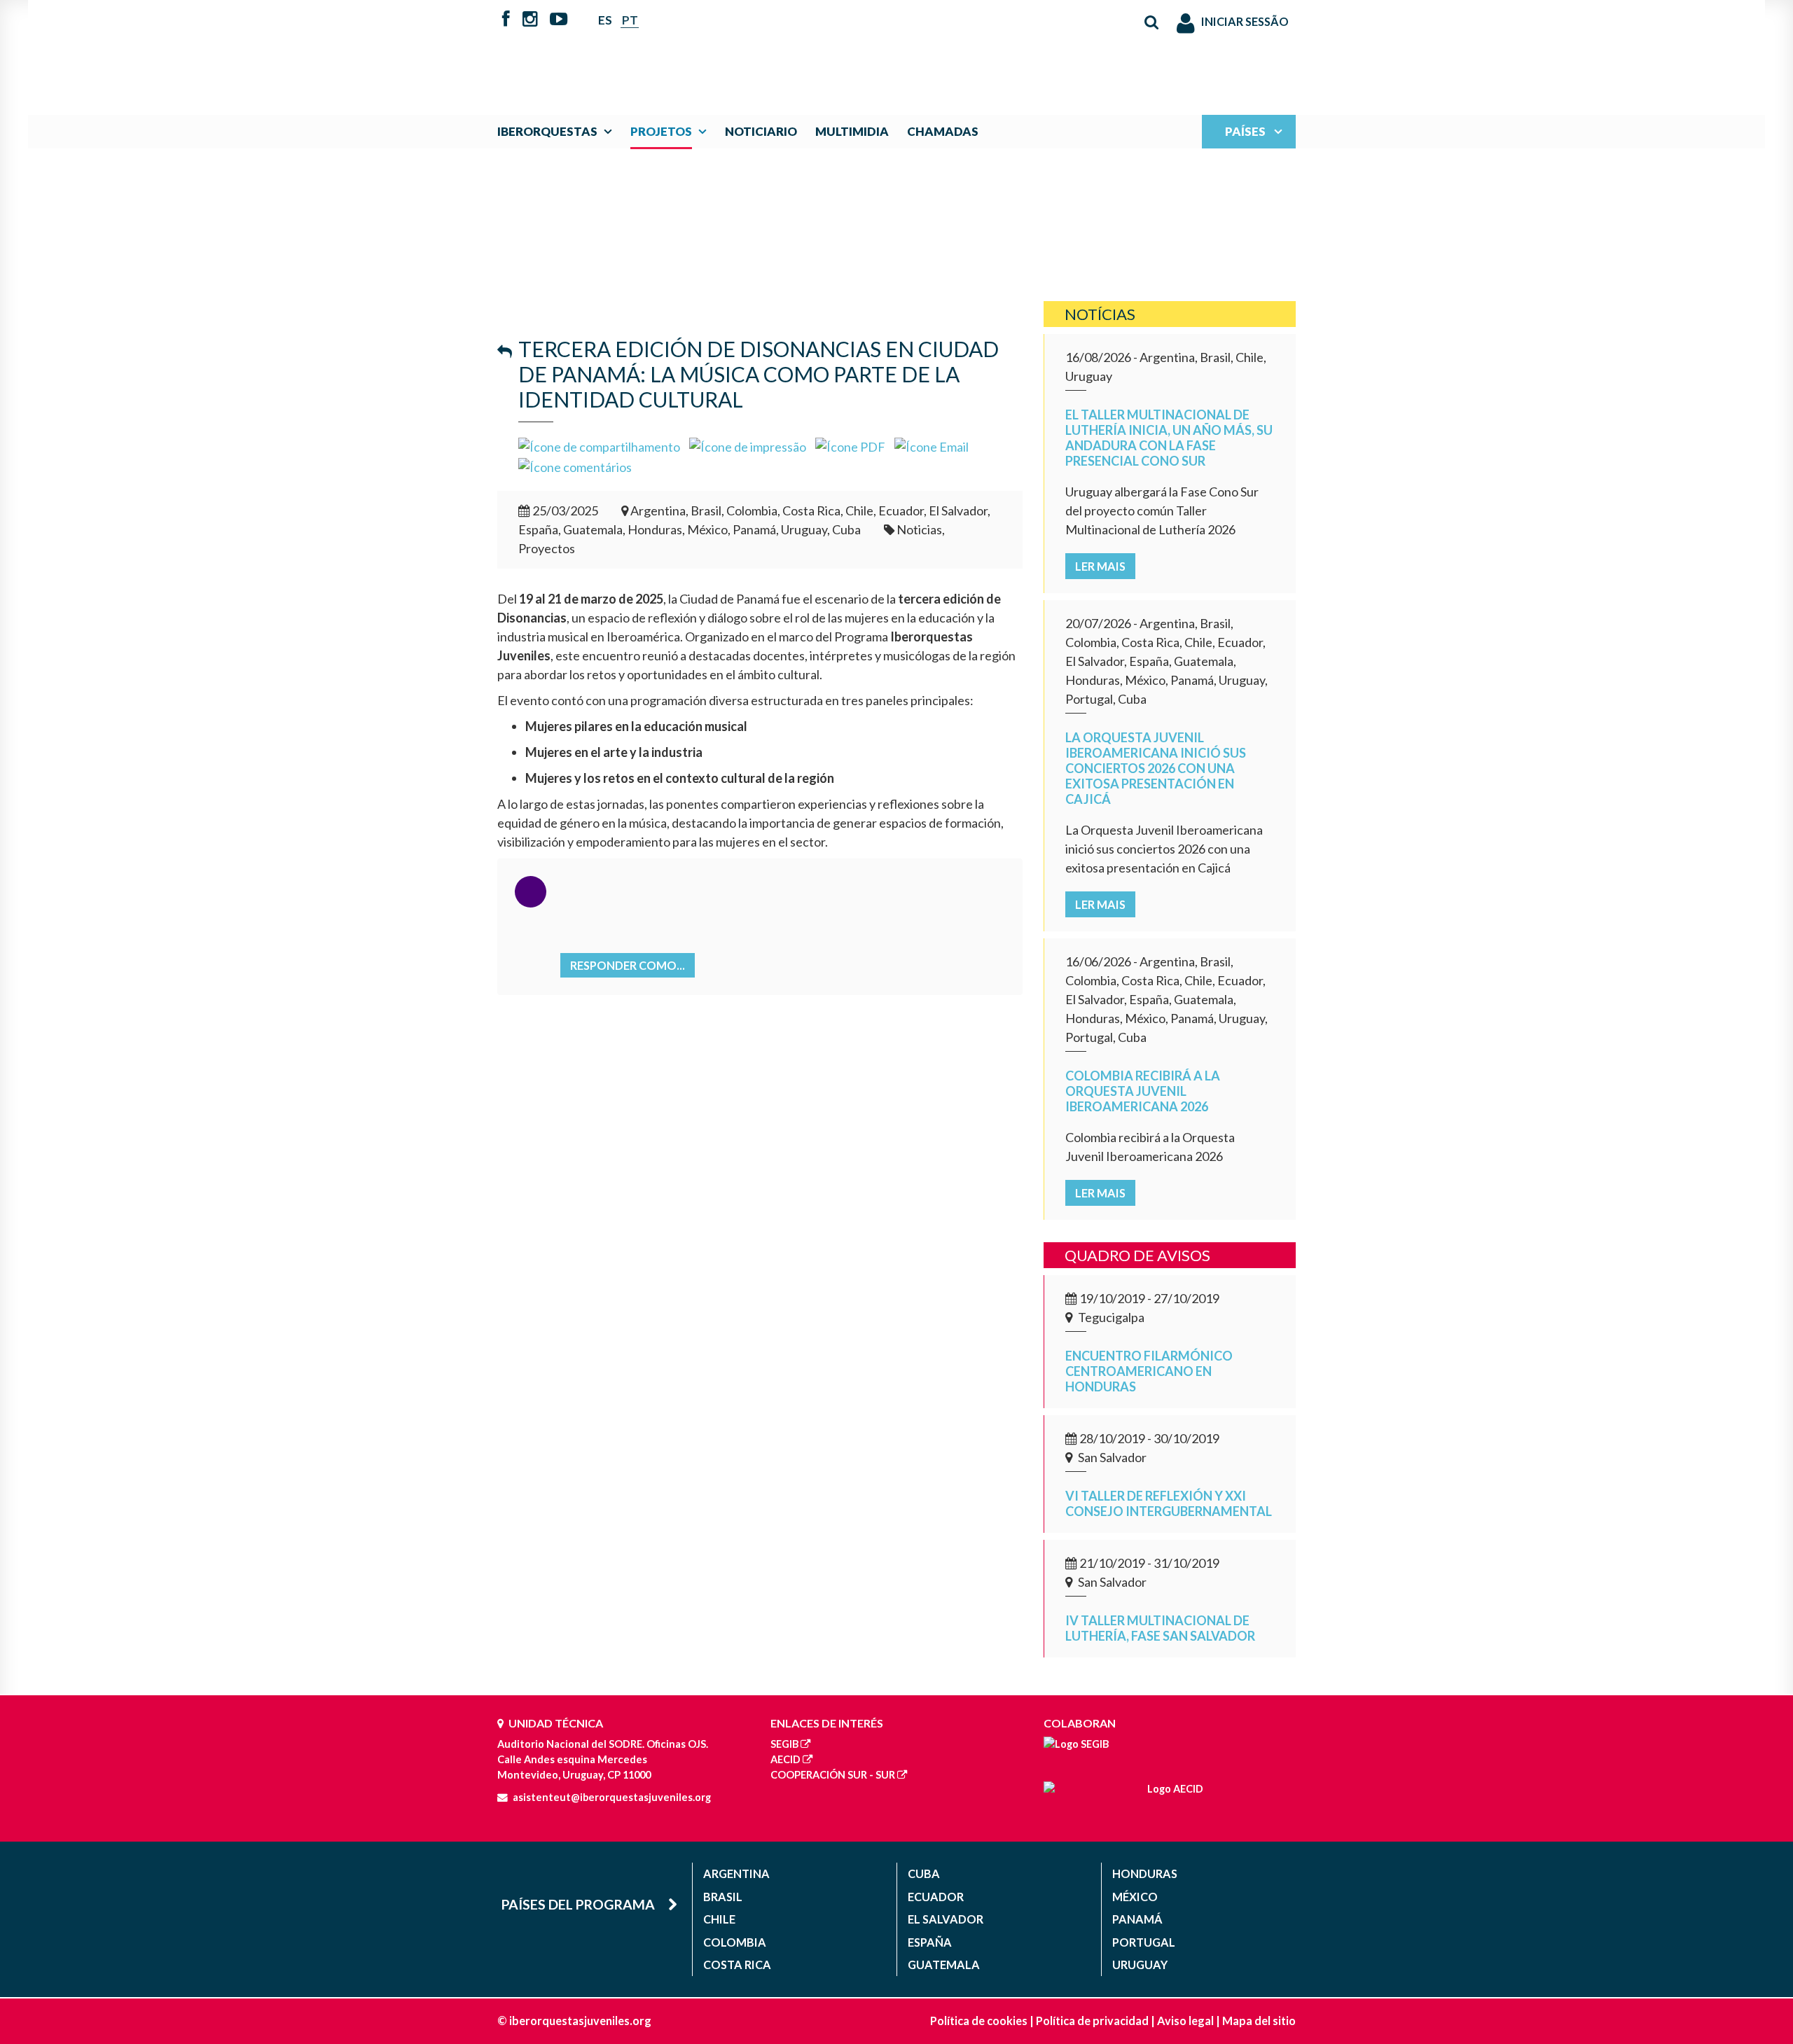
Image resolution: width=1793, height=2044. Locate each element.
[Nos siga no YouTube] (559, 20)
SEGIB (784, 1744)
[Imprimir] (748, 445)
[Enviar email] (932, 445)
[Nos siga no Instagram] (530, 20)
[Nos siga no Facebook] (506, 20)
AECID (785, 1759)
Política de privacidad (1092, 2021)
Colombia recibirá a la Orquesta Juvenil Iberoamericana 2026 (1143, 1091)
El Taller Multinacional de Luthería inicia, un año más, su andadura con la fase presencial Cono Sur (1169, 438)
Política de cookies (979, 2021)
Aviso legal (1185, 2021)
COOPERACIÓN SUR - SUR (833, 1775)
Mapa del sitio (1259, 2021)
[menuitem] (558, 131)
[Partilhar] (599, 445)
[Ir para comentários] (575, 466)
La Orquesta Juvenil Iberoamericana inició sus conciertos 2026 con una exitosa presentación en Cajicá (1156, 768)
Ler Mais (1100, 566)
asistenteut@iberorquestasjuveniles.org (612, 1797)
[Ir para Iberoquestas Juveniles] (864, 50)
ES (605, 20)
